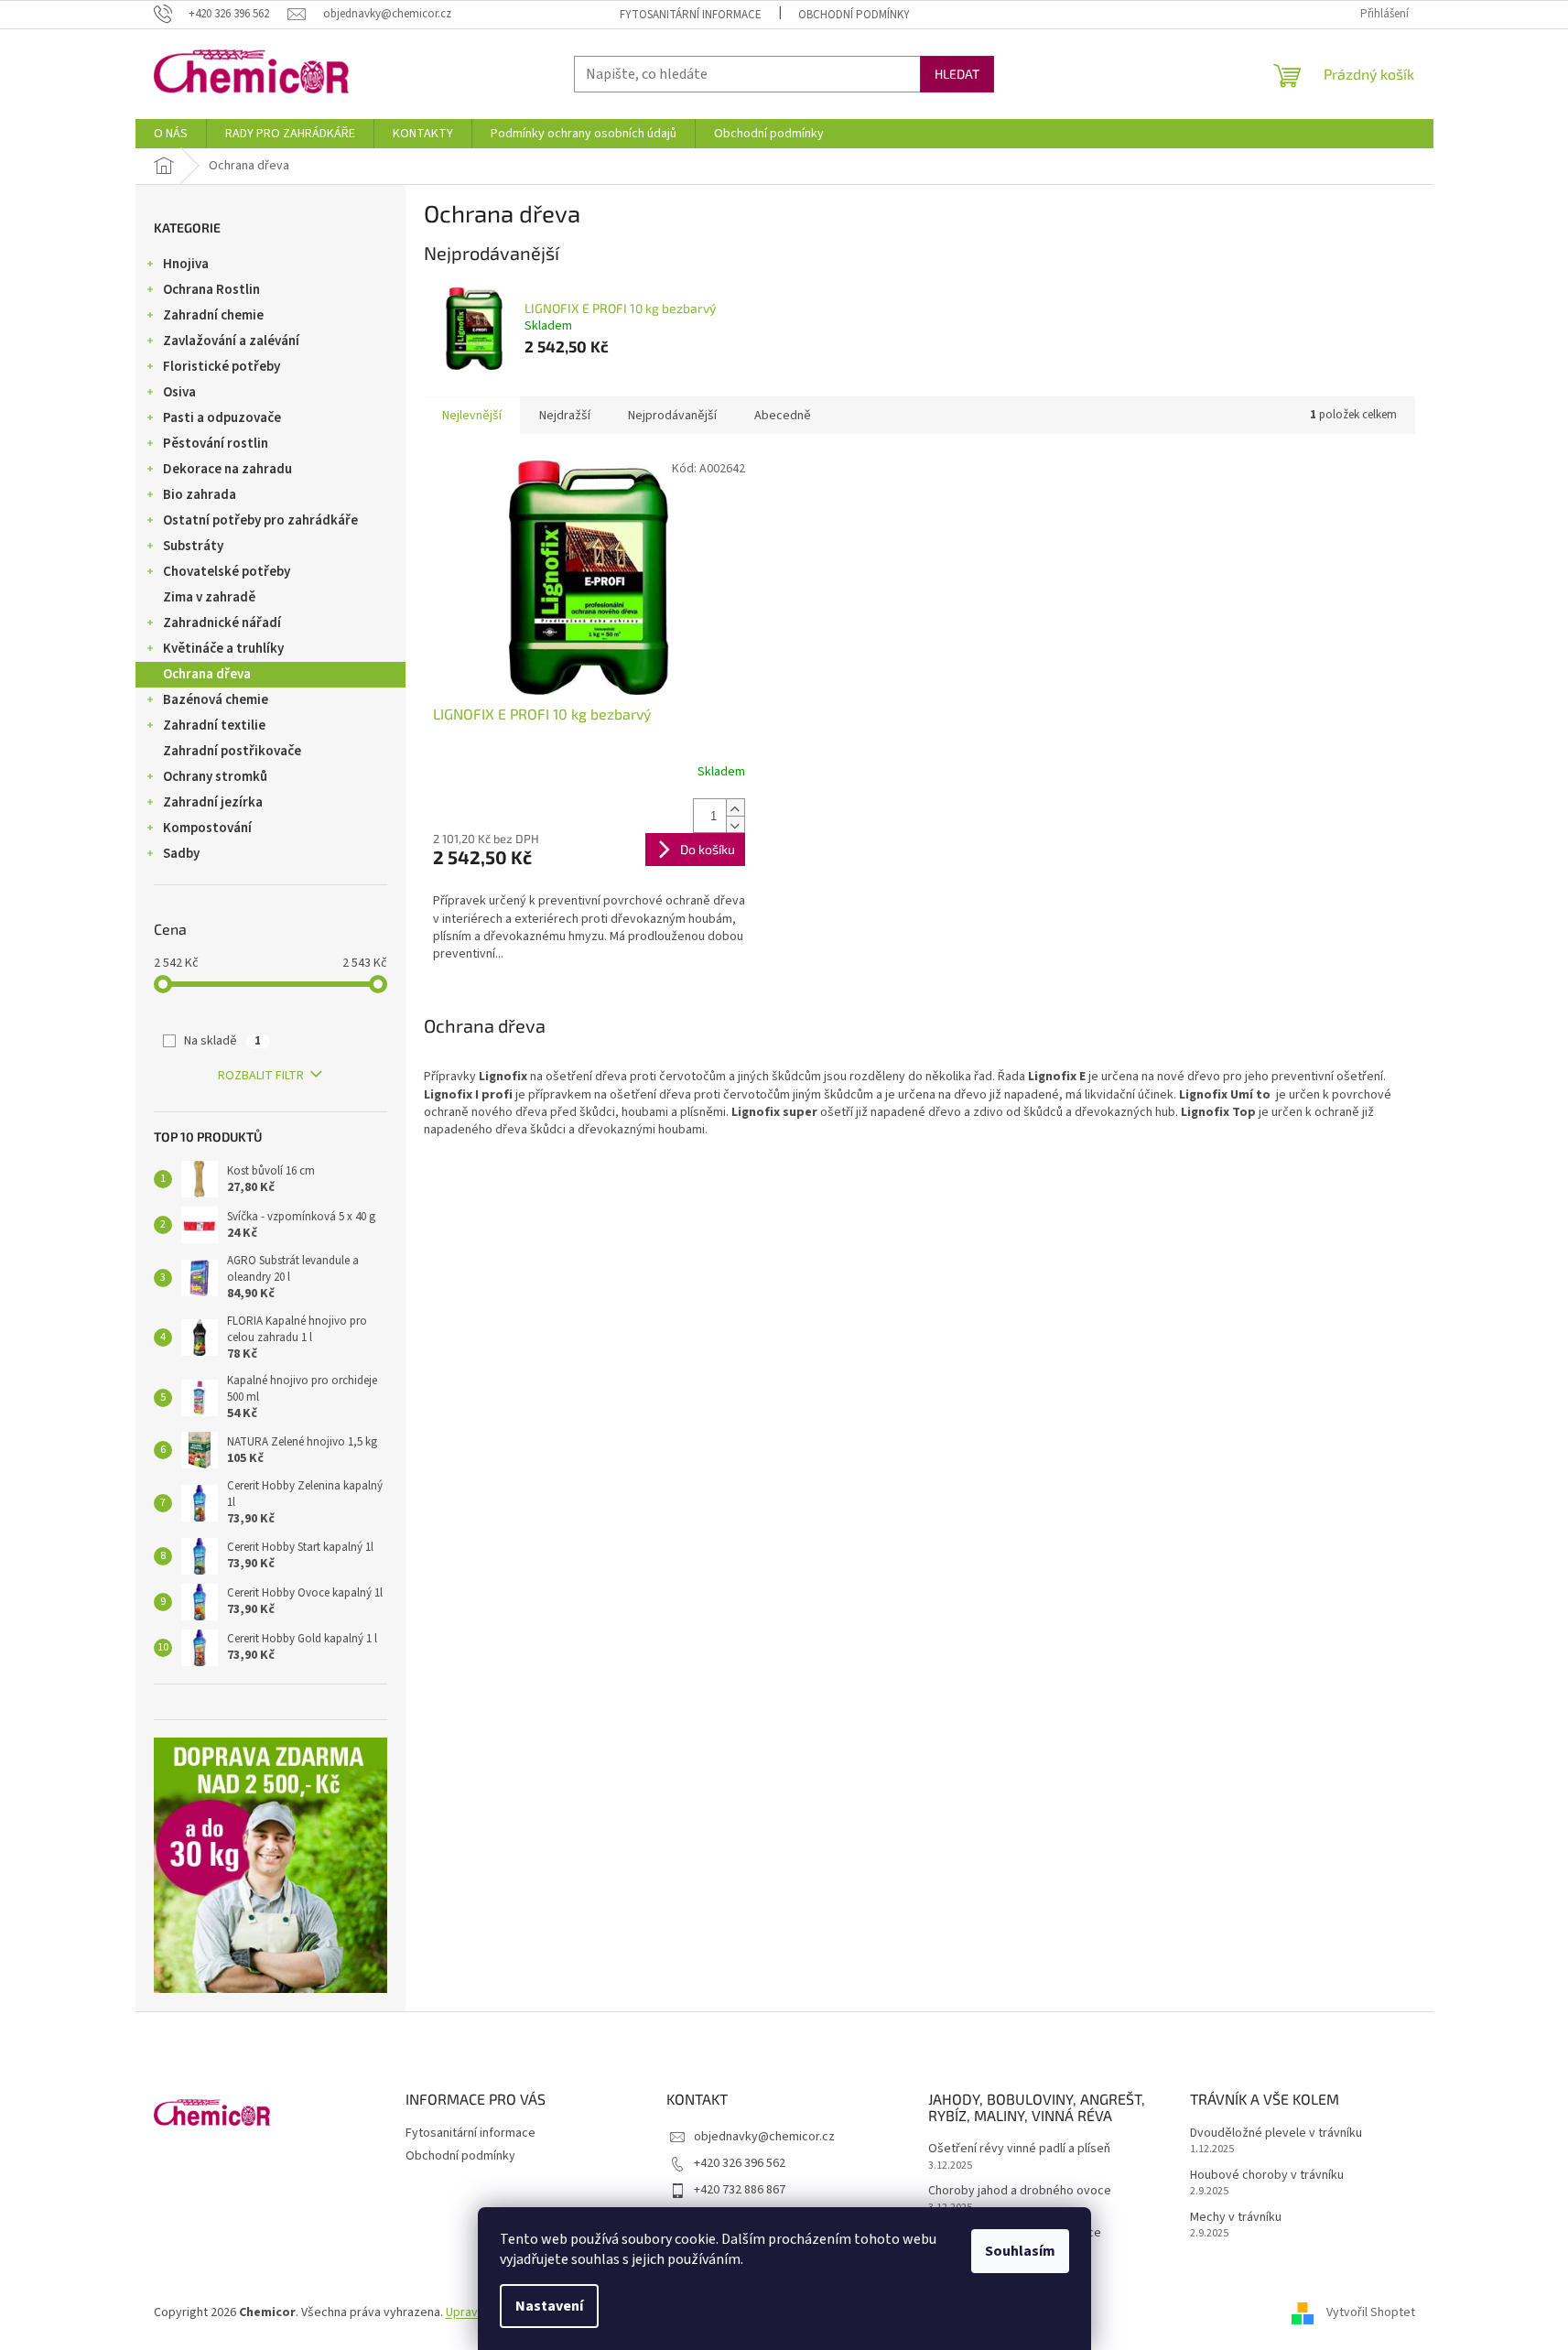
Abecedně (783, 416)
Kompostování (207, 828)
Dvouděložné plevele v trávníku (1276, 2133)
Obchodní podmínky (854, 15)
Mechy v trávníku (1236, 2218)
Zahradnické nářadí (222, 623)
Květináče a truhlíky (223, 649)
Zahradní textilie (214, 726)
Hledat (957, 74)
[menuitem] (171, 134)
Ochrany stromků (215, 777)
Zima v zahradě (209, 597)
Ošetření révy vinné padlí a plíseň (1019, 2149)
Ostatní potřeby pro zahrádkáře (260, 520)
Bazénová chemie (216, 700)
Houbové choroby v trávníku (1267, 2176)
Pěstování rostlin (216, 444)
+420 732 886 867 (740, 2190)
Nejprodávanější (672, 416)
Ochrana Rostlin (211, 290)
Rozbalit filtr (261, 1076)
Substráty (193, 546)
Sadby (181, 854)
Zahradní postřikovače (232, 751)
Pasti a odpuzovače (222, 418)
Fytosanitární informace (691, 15)
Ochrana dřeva (207, 674)
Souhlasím (1020, 2251)
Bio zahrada (200, 495)
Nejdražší (565, 416)
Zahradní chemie (213, 315)
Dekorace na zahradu (227, 469)
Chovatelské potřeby (227, 572)
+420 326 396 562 (740, 2163)
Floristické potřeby (222, 367)
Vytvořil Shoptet (1371, 2312)
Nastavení (549, 2306)
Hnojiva (186, 264)
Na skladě (222, 1041)
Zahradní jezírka (213, 802)
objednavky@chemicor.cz (764, 2137)
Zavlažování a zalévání (231, 341)
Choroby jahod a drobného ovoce (1020, 2191)
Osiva (179, 392)
